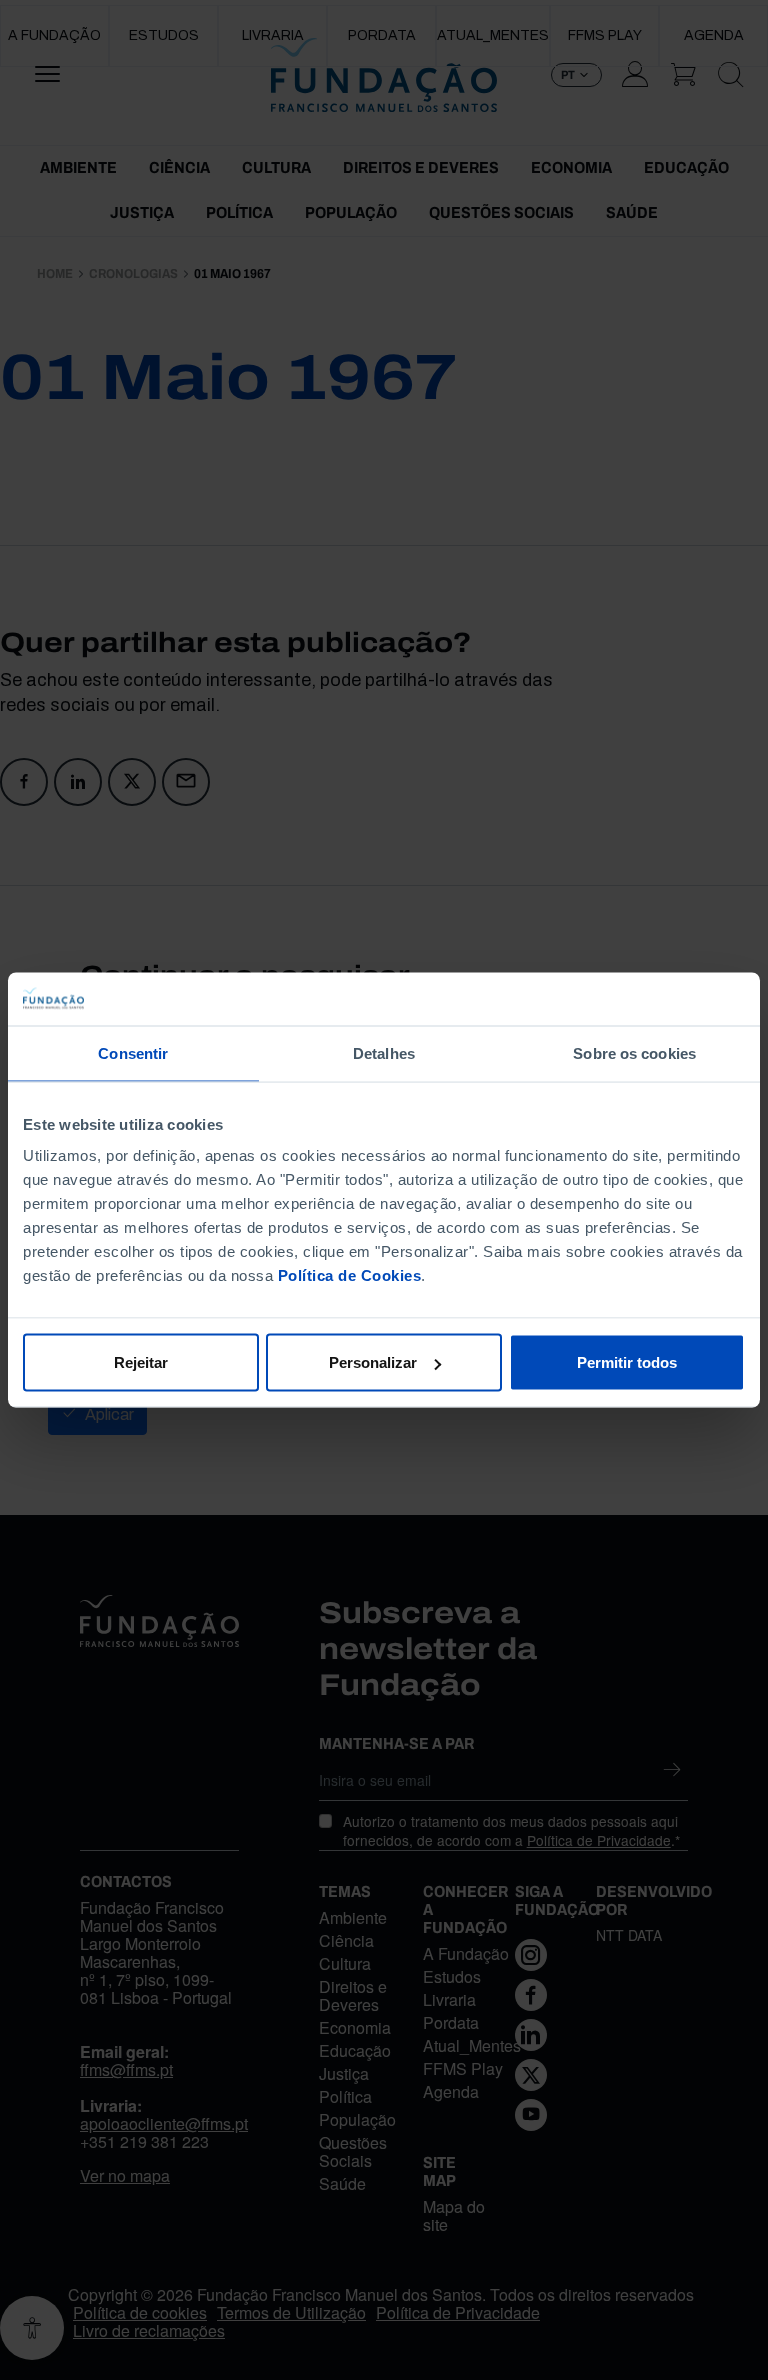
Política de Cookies (350, 1275)
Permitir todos (627, 1362)
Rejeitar (141, 1362)
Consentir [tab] (133, 1052)
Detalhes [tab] (384, 1052)
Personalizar (373, 1362)
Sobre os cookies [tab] (634, 1052)
